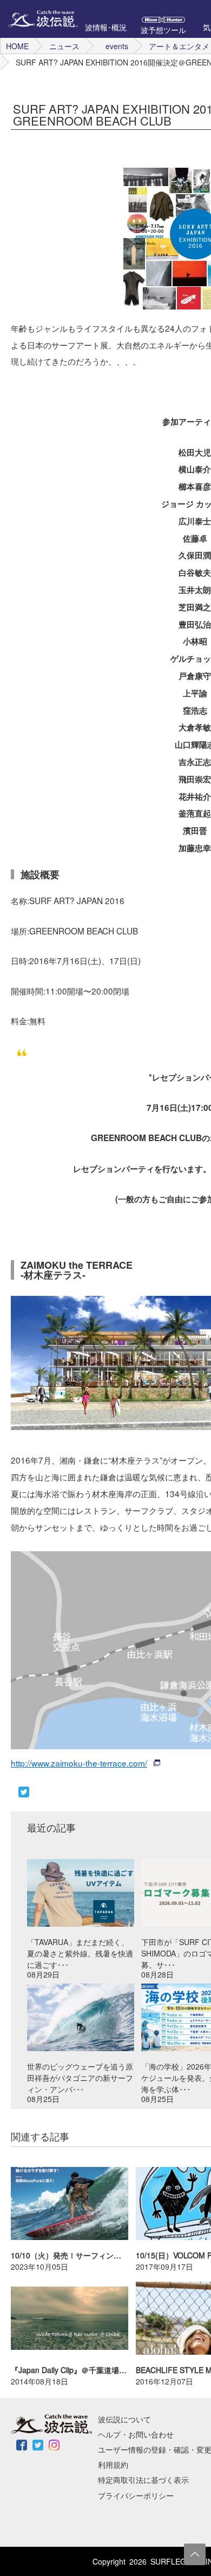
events (117, 46)
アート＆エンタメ (179, 46)
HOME (17, 46)
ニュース (64, 46)
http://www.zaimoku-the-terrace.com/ (79, 1763)
